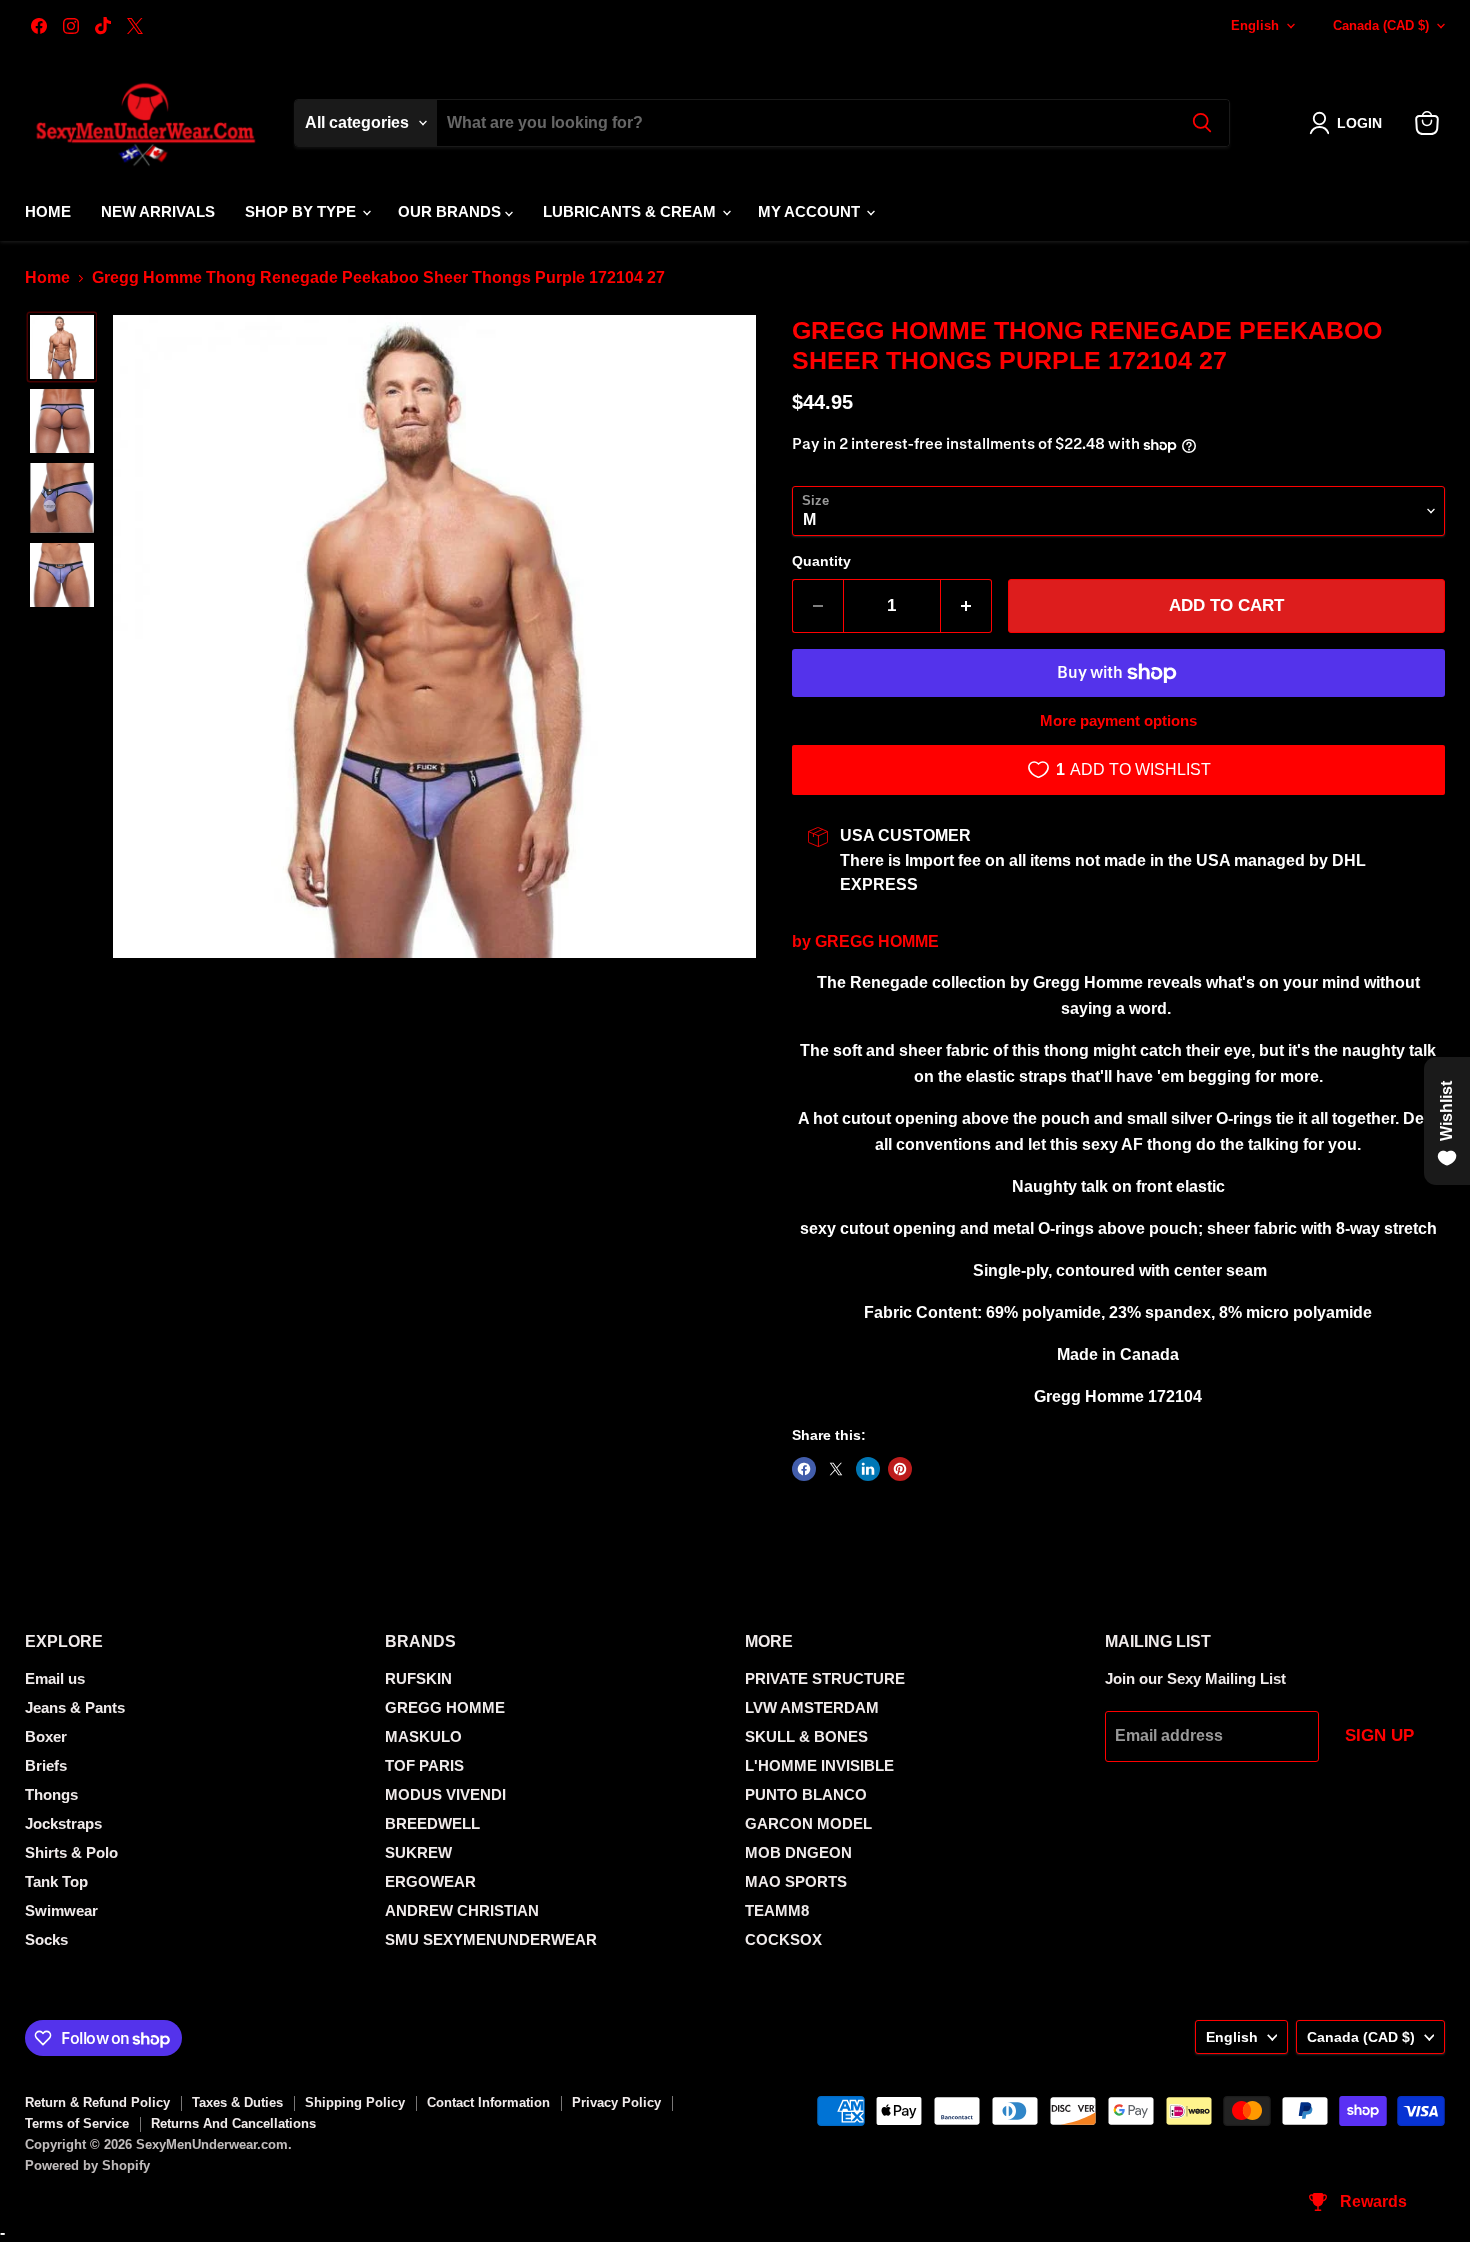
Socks (46, 1939)
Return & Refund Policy (97, 2102)
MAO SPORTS (796, 1881)
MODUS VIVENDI (445, 1794)
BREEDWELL (432, 1823)
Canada (1381, 25)
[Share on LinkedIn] (868, 1469)
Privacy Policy (616, 2102)
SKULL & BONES (806, 1736)
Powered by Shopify (87, 2165)
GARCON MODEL (808, 1823)
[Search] (1202, 123)
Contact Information (488, 2102)
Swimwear (61, 1910)
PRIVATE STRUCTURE (825, 1678)
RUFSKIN (418, 1678)
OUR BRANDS (451, 211)
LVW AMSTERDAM (812, 1707)
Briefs (46, 1765)
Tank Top (56, 1881)
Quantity (821, 561)
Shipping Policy (355, 2102)
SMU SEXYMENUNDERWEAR (491, 1939)
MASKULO (423, 1736)
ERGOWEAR (430, 1881)
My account (811, 211)
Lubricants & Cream (631, 211)
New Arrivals (158, 211)
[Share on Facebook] (804, 1469)
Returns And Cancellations (233, 2123)
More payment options (1118, 720)
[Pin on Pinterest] (900, 1469)
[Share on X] (836, 1469)
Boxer (46, 1736)
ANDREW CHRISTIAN (462, 1910)
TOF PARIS (424, 1765)
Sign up (1379, 1735)
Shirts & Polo (71, 1852)
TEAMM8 (777, 1910)
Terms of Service (77, 2123)
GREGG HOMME (877, 941)
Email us (55, 1678)
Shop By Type (302, 211)
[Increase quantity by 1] (966, 606)
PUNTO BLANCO (806, 1794)
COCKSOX (783, 1939)
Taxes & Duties (237, 2102)
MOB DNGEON (798, 1852)
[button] (1349, 123)
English (1255, 25)
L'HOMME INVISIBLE (819, 1765)
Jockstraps (63, 1823)
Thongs (51, 1794)
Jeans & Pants (75, 1707)
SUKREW (418, 1852)
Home (48, 211)
